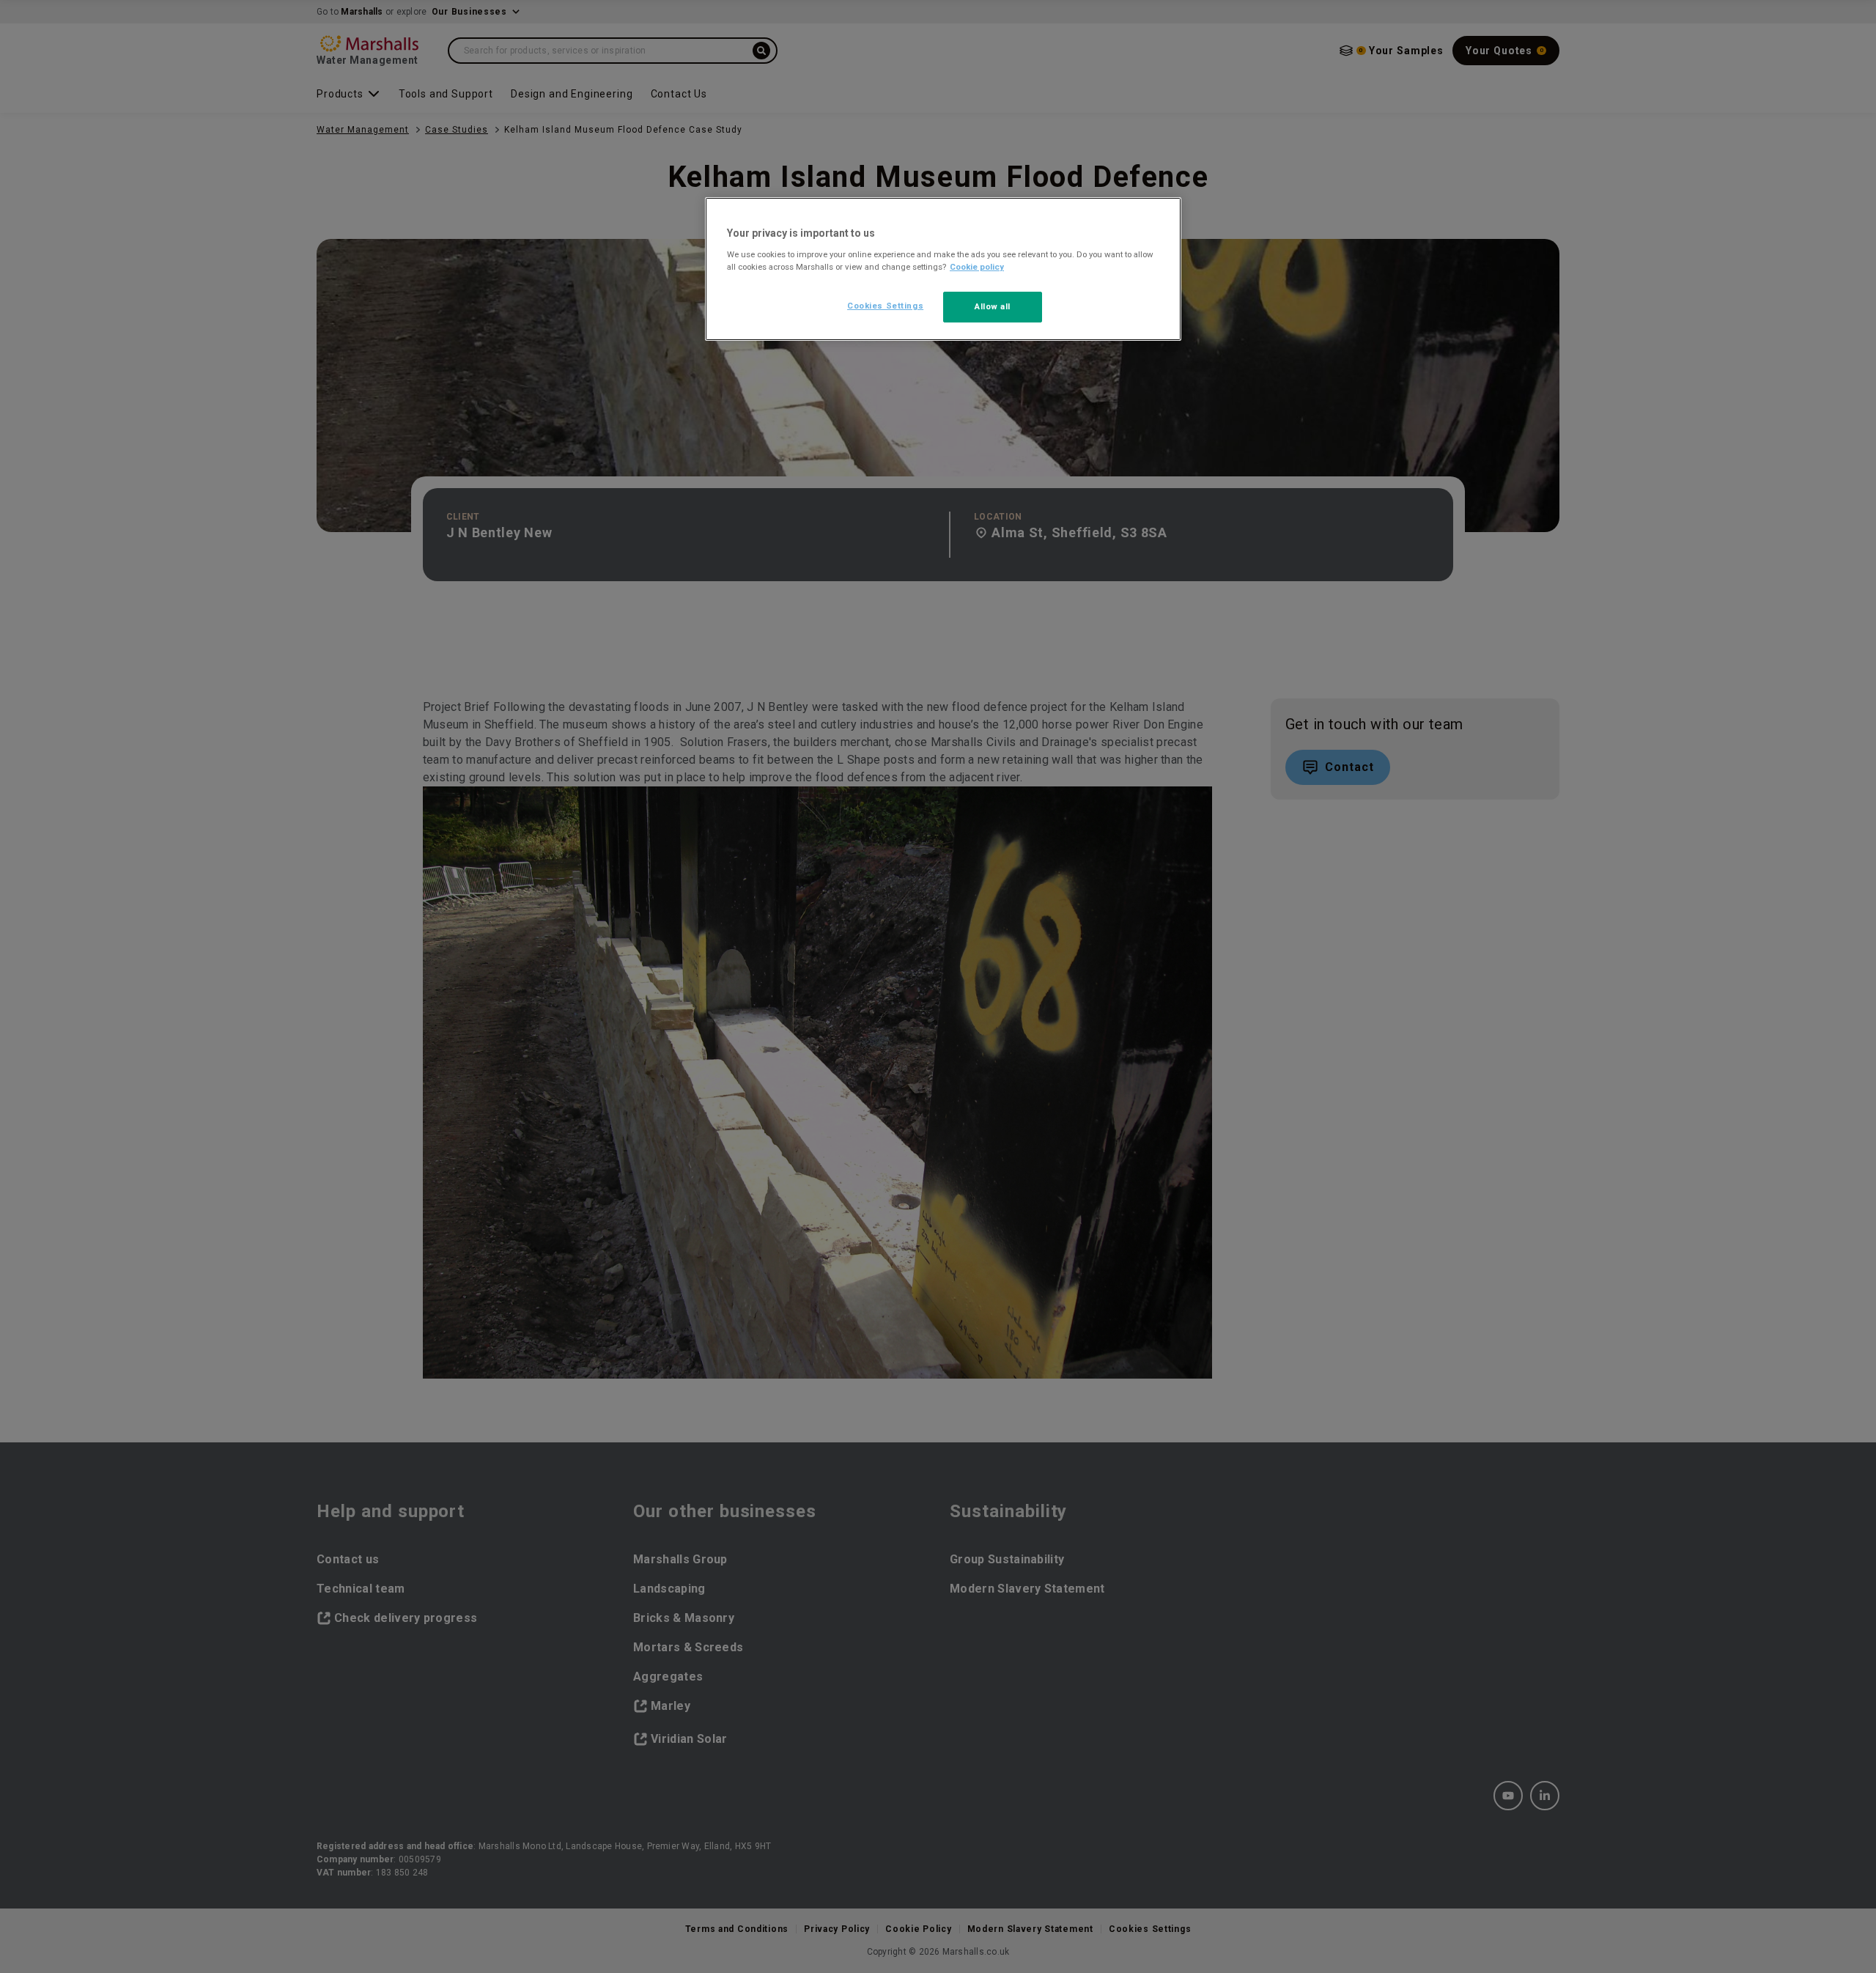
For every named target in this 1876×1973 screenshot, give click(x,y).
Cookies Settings (885, 306)
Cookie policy (977, 267)
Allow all (993, 306)
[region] (943, 269)
